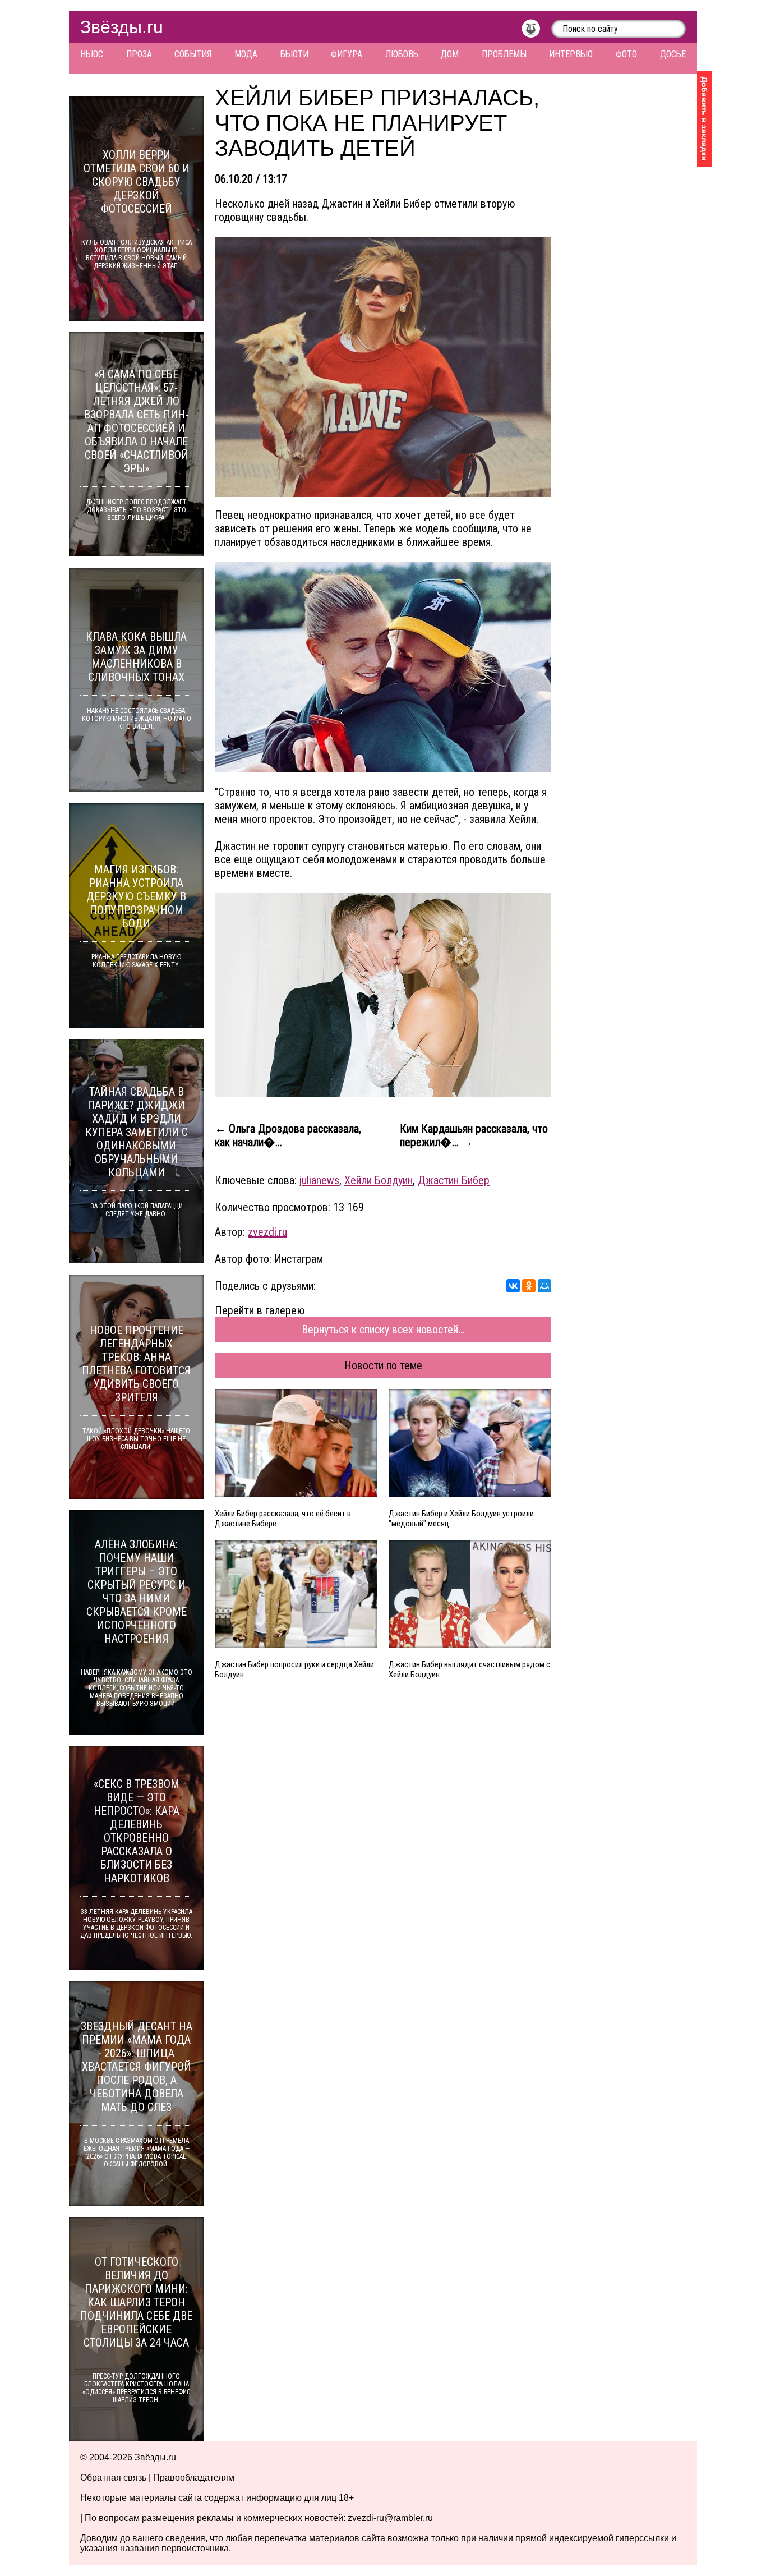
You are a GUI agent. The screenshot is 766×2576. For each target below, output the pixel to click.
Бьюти (294, 54)
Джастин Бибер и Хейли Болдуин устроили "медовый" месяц (461, 1519)
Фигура (347, 54)
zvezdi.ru (267, 1232)
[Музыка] (536, 31)
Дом (450, 54)
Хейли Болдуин (379, 1180)
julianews (319, 1180)
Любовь (402, 54)
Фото (626, 54)
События (193, 54)
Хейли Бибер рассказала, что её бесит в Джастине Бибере (283, 1519)
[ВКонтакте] (513, 1286)
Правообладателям (194, 2478)
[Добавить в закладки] (704, 119)
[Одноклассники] (529, 1286)
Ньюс (92, 54)
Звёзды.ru (122, 27)
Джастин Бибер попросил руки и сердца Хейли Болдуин (294, 1669)
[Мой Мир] (544, 1286)
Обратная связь (113, 2478)
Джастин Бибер (454, 1180)
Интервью (571, 54)
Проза (139, 54)
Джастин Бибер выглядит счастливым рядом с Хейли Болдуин (469, 1669)
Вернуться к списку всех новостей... (383, 1330)
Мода (246, 54)
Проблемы (504, 54)
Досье (673, 54)
